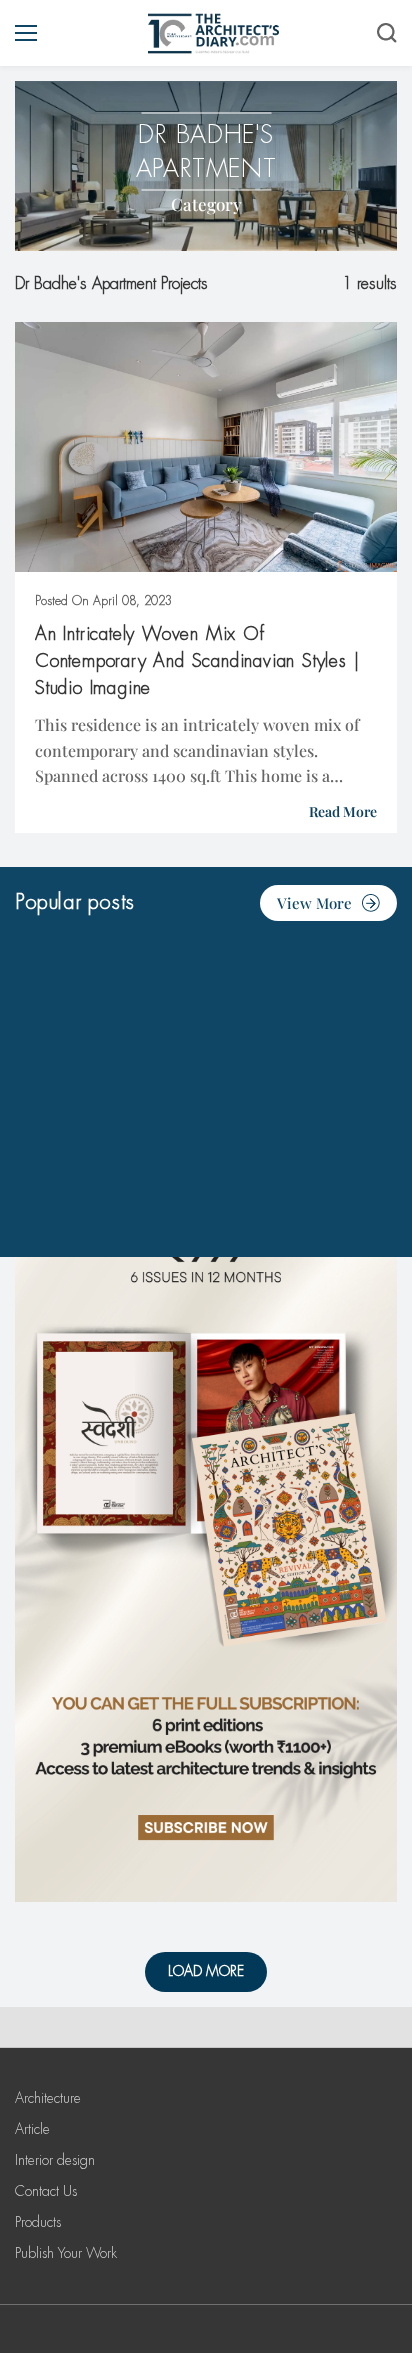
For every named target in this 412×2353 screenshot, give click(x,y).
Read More (343, 811)
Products (38, 2222)
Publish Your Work (66, 2253)
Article (32, 2129)
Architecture (48, 2098)
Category (206, 204)
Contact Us (46, 2191)
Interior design (55, 2160)
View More (314, 903)
